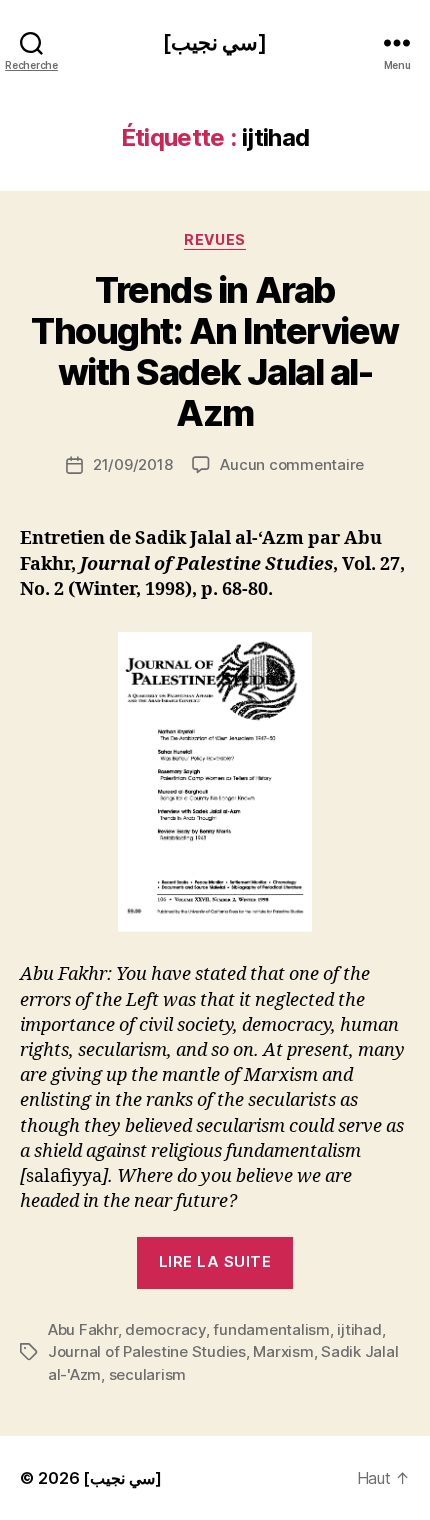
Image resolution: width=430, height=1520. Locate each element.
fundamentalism (271, 1329)
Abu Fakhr (83, 1329)
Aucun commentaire (292, 464)
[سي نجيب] (215, 42)
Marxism (283, 1351)
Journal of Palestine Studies (147, 1351)
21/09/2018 (132, 464)
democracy (165, 1329)
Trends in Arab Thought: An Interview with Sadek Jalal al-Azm (215, 351)
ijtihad (359, 1329)
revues (214, 239)
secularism (147, 1374)
